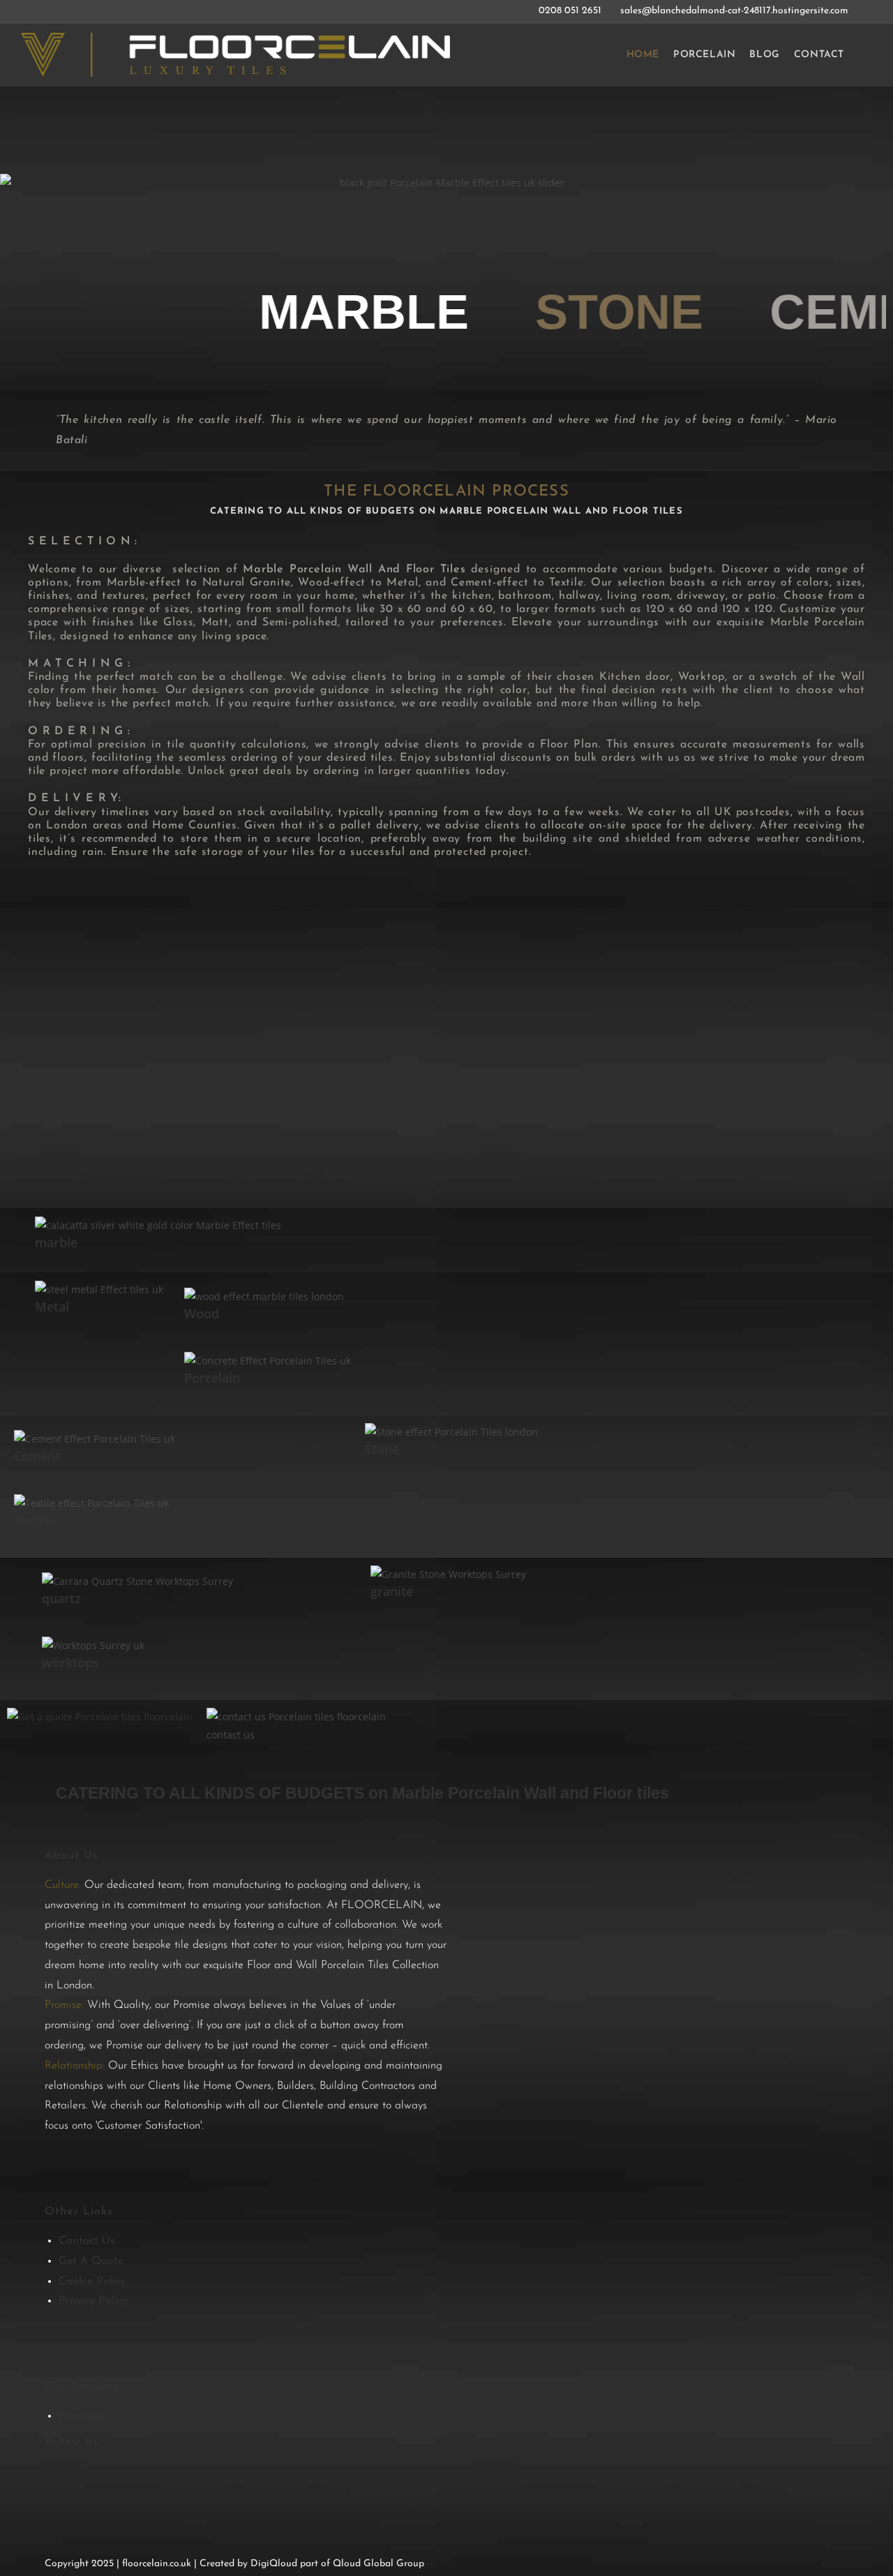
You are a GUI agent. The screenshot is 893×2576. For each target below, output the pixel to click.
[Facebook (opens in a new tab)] (51, 11)
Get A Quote (91, 2261)
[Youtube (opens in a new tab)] (99, 11)
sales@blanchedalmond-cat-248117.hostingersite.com (734, 11)
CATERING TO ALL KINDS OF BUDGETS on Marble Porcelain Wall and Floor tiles (362, 1793)
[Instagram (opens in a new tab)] (82, 11)
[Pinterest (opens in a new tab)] (66, 11)
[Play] (446, 1048)
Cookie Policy (92, 2281)
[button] (21, 226)
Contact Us (87, 2241)
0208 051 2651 (571, 11)
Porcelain (82, 2416)
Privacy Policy (93, 2301)
